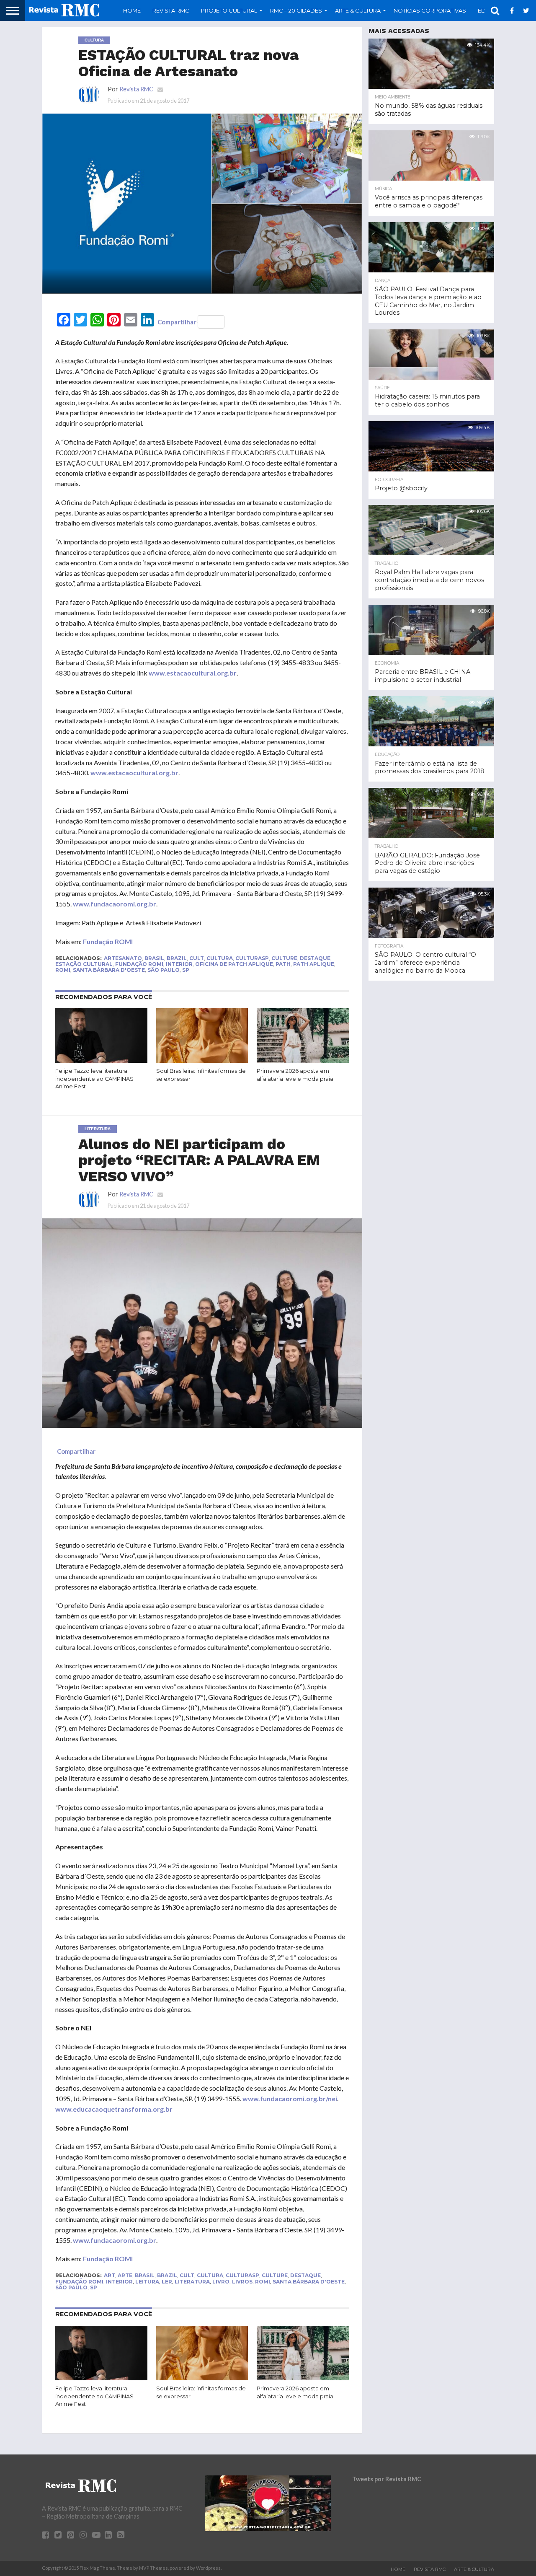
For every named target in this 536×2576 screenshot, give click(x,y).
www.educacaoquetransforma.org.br (114, 2109)
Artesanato (123, 958)
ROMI (63, 970)
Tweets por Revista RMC (387, 2479)
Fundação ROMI (108, 941)
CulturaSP (252, 958)
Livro (221, 2282)
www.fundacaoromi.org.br (115, 904)
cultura (220, 958)
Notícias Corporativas (430, 10)
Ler (167, 2282)
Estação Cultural (84, 964)
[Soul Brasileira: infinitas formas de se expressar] (202, 1061)
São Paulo (164, 970)
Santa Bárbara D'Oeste (109, 970)
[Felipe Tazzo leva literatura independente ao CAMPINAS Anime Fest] (101, 1061)
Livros (242, 2282)
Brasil (154, 958)
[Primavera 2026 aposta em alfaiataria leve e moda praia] (303, 1061)
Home (132, 10)
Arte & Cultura (474, 2569)
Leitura (147, 2282)
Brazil (177, 958)
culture (284, 958)
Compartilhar (177, 322)
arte (125, 2275)
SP (186, 970)
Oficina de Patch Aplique (234, 964)
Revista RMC (171, 10)
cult (197, 958)
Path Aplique (314, 964)
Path (283, 964)
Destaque (315, 958)
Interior (179, 964)
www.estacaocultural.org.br (193, 673)
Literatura (192, 2282)
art (110, 2275)
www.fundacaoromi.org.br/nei (290, 2098)
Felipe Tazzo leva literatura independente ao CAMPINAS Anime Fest (94, 1079)
